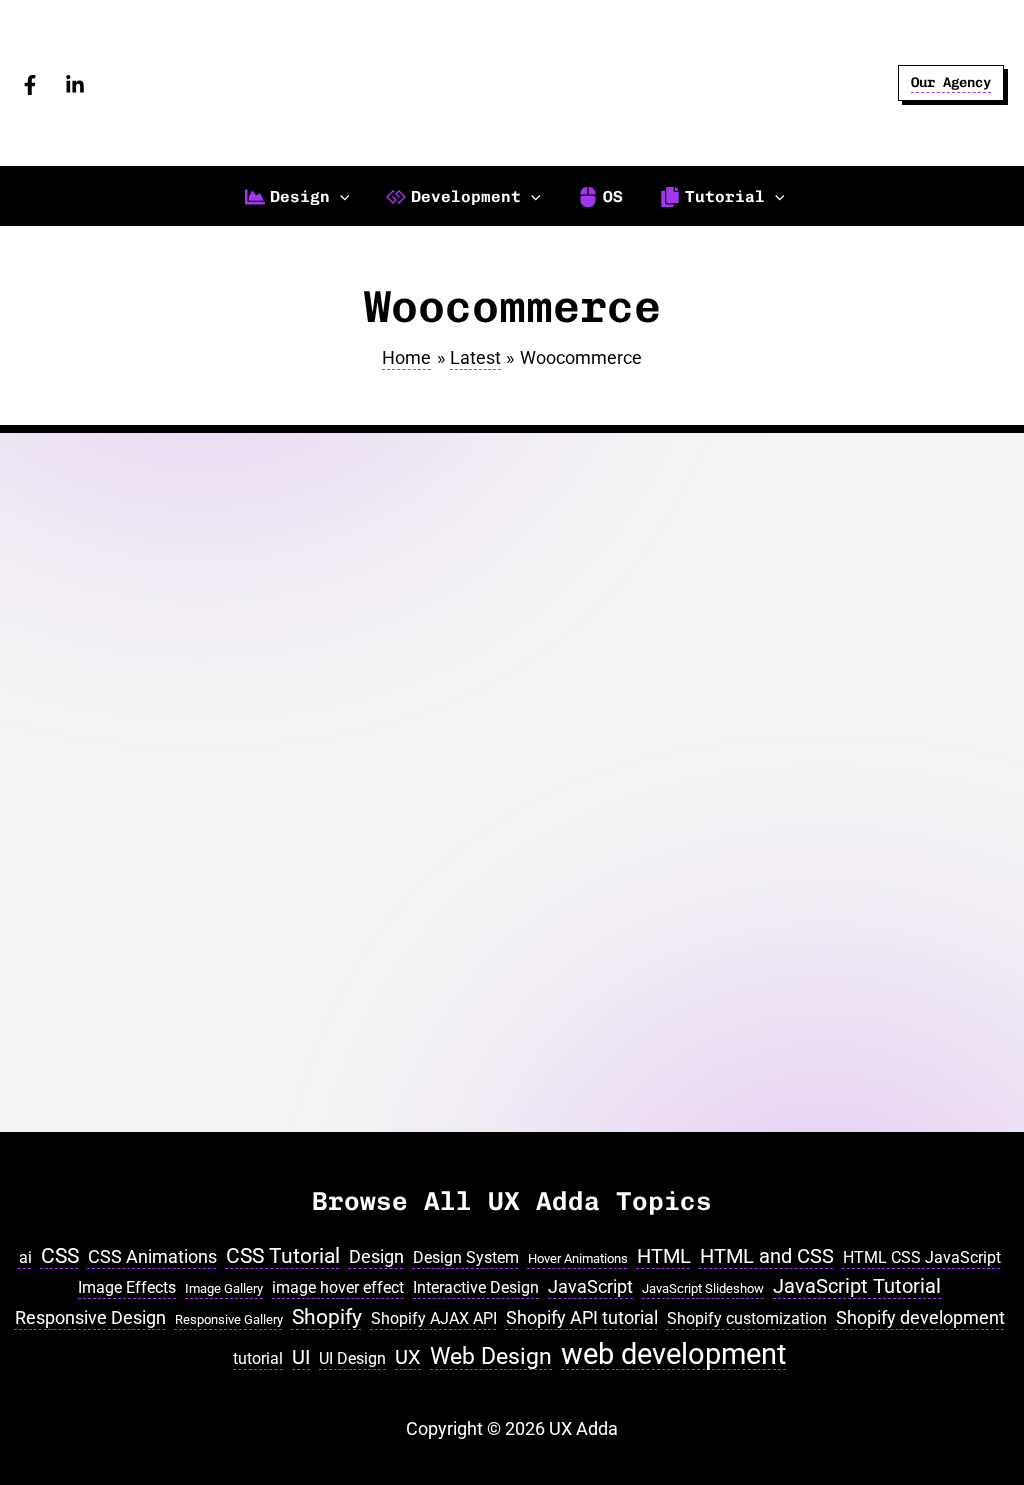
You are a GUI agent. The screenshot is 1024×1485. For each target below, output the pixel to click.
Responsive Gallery (229, 1319)
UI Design (352, 1358)
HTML (664, 1256)
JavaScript (590, 1286)
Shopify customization (747, 1318)
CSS (60, 1255)
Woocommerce (131, 1084)
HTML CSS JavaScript (922, 1257)
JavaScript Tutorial (857, 1286)
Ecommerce (156, 1064)
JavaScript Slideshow (703, 1288)
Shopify (56, 1084)
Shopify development (920, 1317)
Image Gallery (224, 1288)
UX (408, 1357)
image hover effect (338, 1287)
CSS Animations (152, 1256)
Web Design (491, 1356)
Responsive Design (90, 1317)
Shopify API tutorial (582, 1317)
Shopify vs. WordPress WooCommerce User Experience (129, 807)
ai (25, 1257)
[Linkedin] (75, 85)
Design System (466, 1257)
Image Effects (127, 1287)
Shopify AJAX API (434, 1318)
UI (301, 1357)
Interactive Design (476, 1287)
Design (376, 1256)
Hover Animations (578, 1258)
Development (73, 1064)
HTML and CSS (767, 1256)
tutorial (258, 1358)
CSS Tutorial (283, 1255)
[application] (340, 197)
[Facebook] (30, 85)
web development (673, 1354)
